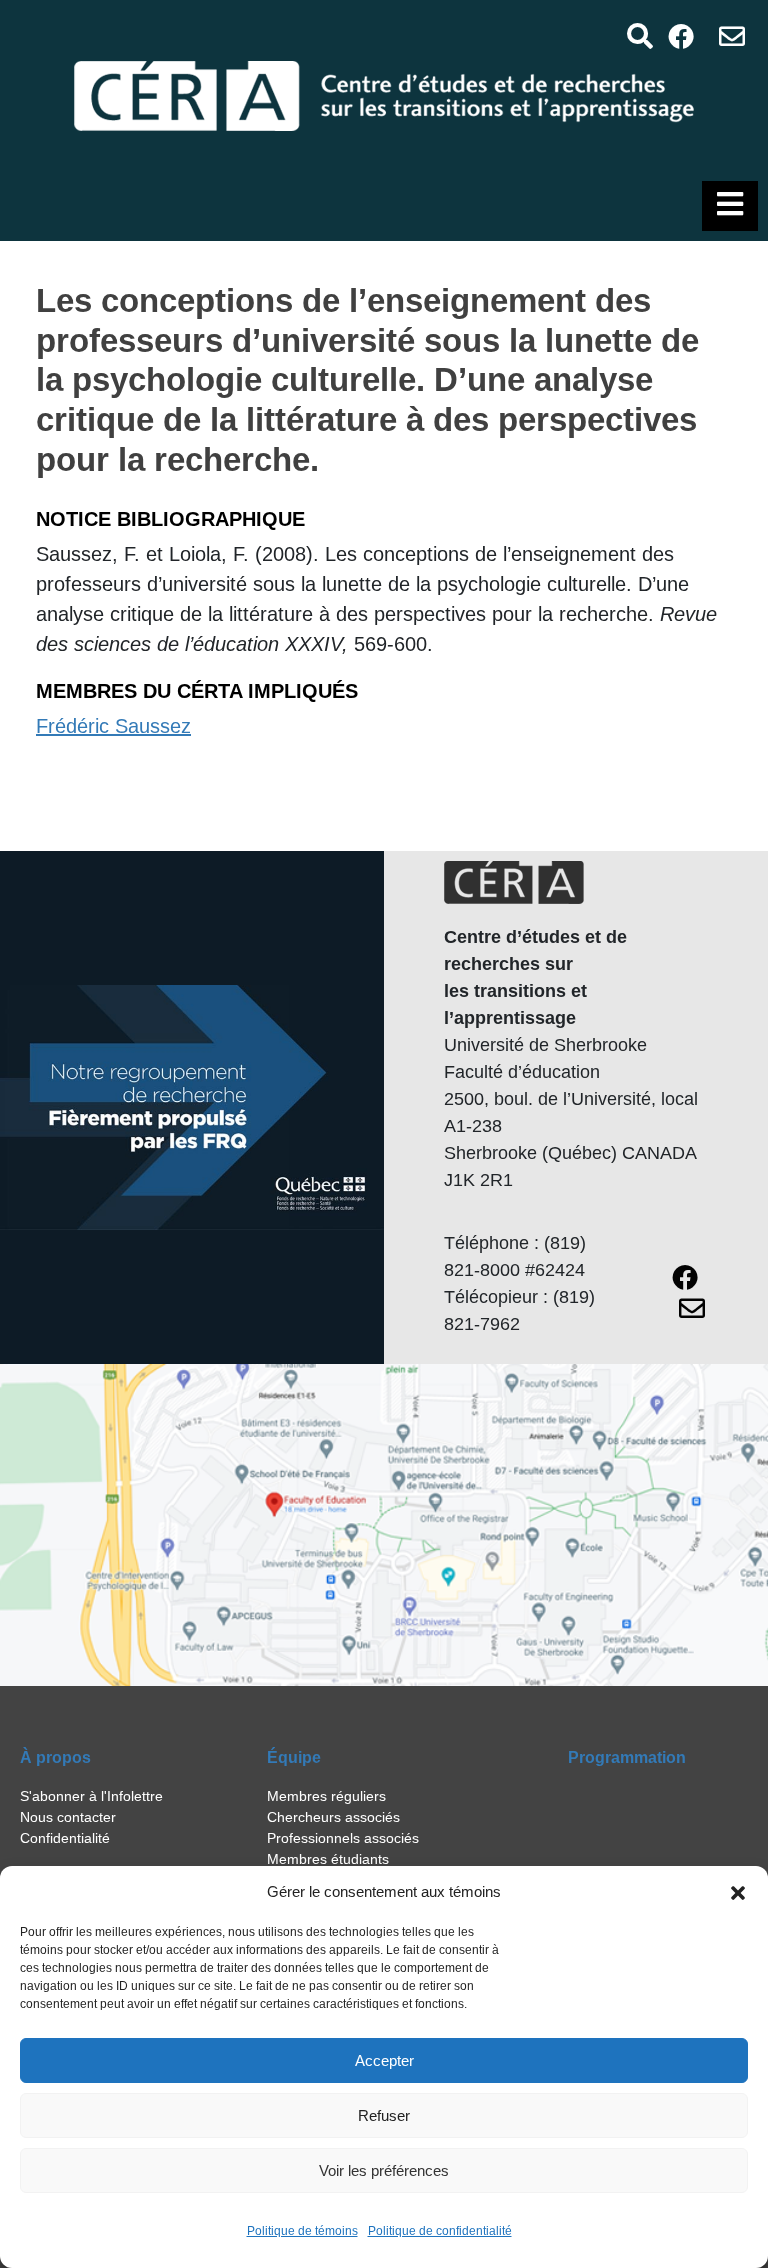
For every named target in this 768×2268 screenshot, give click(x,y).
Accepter (384, 2060)
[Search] (639, 35)
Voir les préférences (384, 2170)
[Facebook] (681, 35)
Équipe (294, 1757)
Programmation (627, 1757)
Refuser (384, 2115)
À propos (55, 1757)
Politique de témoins (302, 2231)
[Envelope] (732, 35)
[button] (738, 1892)
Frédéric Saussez (113, 726)
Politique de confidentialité (440, 2231)
